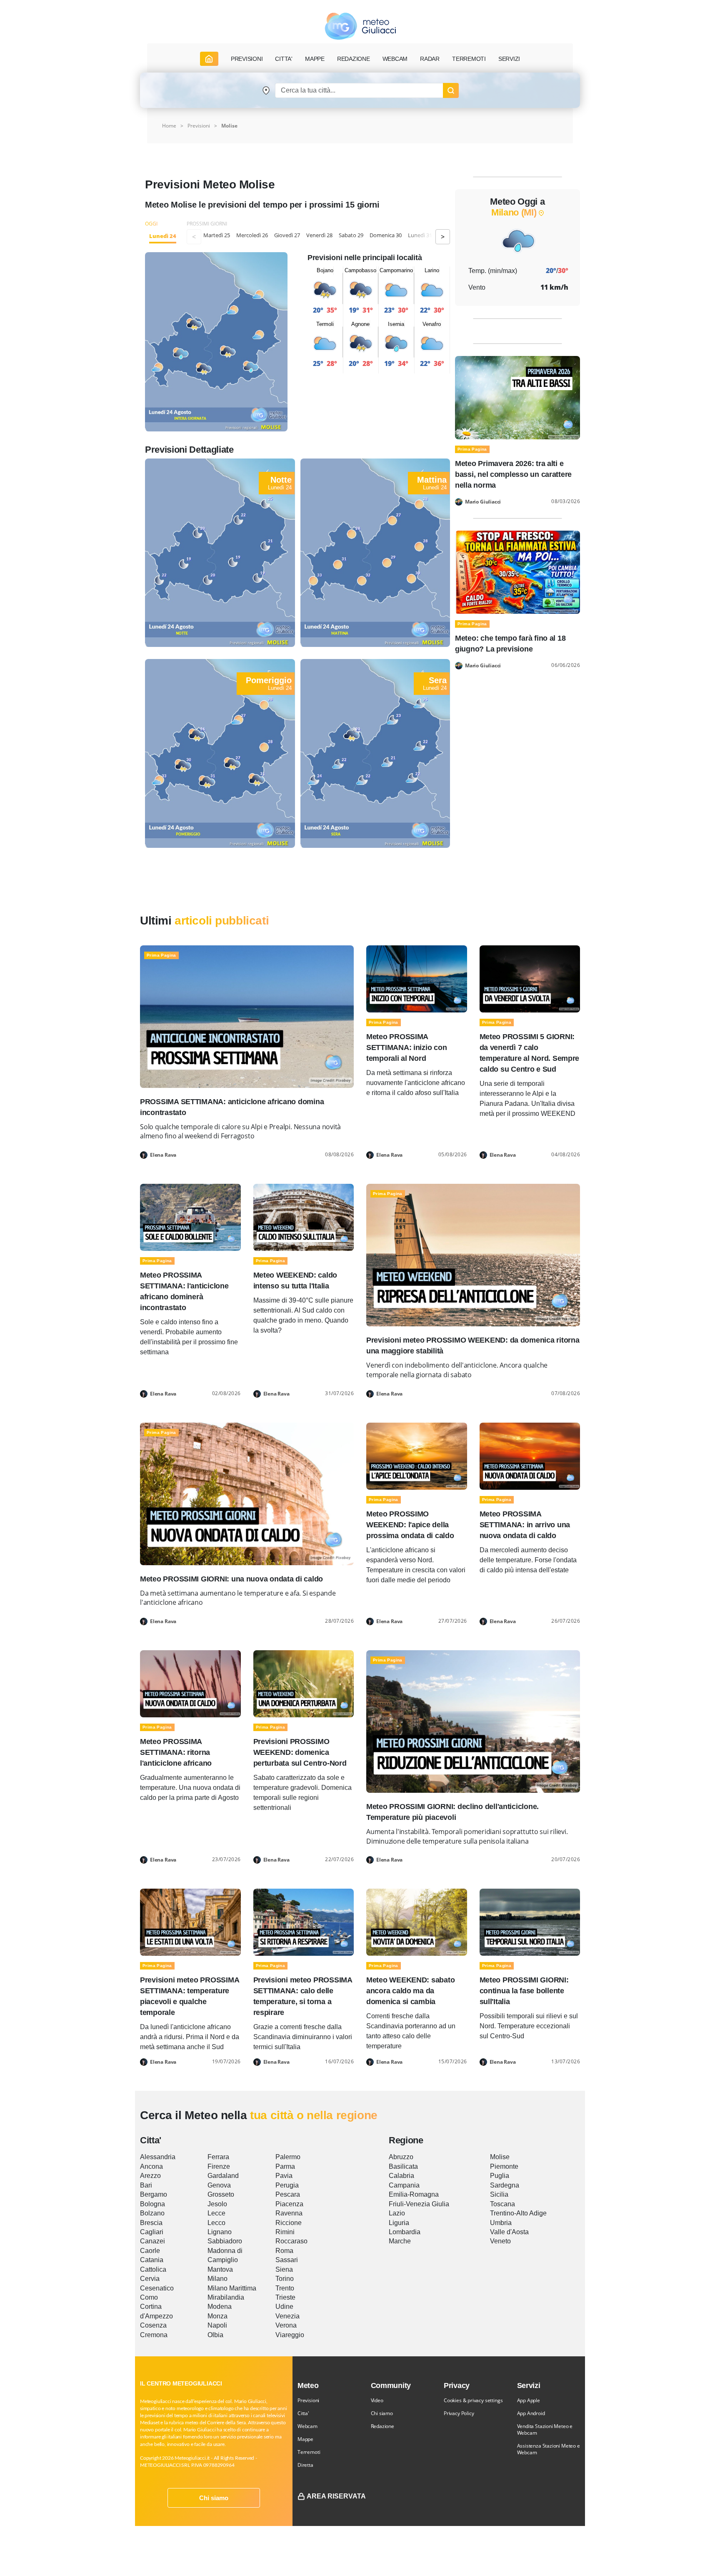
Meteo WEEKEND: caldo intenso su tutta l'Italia (295, 1280)
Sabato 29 (351, 235)
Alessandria (158, 2157)
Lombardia (405, 2232)
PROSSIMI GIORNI (207, 224)
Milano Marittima (232, 2288)
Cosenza (153, 2325)
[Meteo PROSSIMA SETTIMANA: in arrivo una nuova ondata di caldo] (530, 1455)
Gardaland (223, 2176)
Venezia (287, 2316)
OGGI (151, 224)
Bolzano (152, 2213)
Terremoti (309, 2452)
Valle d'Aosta (509, 2232)
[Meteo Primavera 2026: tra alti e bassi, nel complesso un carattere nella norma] (517, 397)
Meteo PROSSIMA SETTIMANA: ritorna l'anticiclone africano (176, 1752)
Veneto (500, 2241)
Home (169, 126)
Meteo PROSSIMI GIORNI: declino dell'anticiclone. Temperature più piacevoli (452, 1812)
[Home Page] (209, 59)
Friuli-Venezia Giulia (419, 2204)
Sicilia (499, 2194)
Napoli (217, 2325)
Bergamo (154, 2194)
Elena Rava (163, 1155)
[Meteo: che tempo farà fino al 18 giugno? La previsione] (517, 572)
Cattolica (153, 2269)
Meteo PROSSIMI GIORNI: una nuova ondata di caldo (231, 1579)
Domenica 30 (386, 235)
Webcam (395, 59)
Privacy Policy (459, 2413)
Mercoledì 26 (252, 235)
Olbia (215, 2335)
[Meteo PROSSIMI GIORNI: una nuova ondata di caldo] (247, 1493)
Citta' (303, 2413)
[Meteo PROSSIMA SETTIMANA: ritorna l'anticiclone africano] (190, 1683)
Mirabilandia (226, 2297)
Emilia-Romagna (414, 2194)
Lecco (216, 2223)
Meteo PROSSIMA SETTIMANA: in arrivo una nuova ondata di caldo (525, 1525)
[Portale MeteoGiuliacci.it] (360, 26)
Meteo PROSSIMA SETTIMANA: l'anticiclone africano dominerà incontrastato (184, 1291)
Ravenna (289, 2213)
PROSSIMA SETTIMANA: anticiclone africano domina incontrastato (232, 1107)
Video (377, 2400)
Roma (284, 2251)
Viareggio (290, 2335)
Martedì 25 (217, 235)
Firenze (219, 2166)
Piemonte (504, 2166)
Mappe (305, 2439)
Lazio (397, 2213)
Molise (229, 126)
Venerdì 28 (319, 235)
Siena (284, 2269)
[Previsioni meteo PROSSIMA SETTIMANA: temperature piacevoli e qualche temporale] (190, 1922)
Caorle (150, 2251)
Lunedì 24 (163, 236)
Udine (284, 2307)
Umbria (501, 2223)
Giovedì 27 (287, 235)
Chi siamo (214, 2498)
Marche (400, 2241)
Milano (217, 2279)
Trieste (285, 2297)
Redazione (382, 2426)
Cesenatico (157, 2288)
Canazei (152, 2241)
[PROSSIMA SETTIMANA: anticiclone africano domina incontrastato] (247, 1016)
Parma (285, 2166)
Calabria (401, 2176)
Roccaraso (291, 2241)
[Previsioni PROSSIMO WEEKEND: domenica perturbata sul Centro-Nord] (304, 1683)
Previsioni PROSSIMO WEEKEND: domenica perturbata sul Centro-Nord (300, 1752)
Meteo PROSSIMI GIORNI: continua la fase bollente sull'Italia (524, 1991)
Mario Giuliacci (483, 502)
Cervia (150, 2279)
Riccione (289, 2223)
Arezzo (150, 2176)
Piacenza (289, 2204)
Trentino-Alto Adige (518, 2213)
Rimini (285, 2232)
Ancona (151, 2166)
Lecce (216, 2213)
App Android (531, 2413)
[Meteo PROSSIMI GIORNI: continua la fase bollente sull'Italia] (530, 1922)
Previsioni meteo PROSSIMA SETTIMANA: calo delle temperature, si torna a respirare (303, 1996)
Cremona (154, 2335)
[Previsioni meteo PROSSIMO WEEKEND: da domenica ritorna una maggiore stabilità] (473, 1254)
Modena (220, 2307)
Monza (217, 2316)
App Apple (529, 2400)
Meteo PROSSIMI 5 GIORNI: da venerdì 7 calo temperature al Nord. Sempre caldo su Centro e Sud (530, 1053)
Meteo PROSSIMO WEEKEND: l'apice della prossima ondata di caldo (410, 1525)
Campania (404, 2185)
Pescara (288, 2194)
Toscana (502, 2204)
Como (149, 2297)
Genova (219, 2185)
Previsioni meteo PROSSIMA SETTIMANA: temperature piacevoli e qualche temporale (189, 1996)
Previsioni (308, 2400)
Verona (286, 2325)
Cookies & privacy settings (473, 2400)
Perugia (287, 2185)
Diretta (305, 2465)
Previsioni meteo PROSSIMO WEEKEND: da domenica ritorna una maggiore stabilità (473, 1346)
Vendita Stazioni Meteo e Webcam (545, 2429)
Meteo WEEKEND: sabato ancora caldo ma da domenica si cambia (410, 1991)
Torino (285, 2279)
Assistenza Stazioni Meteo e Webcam (549, 2449)
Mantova (220, 2269)
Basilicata (403, 2166)
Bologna (152, 2204)
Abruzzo (401, 2157)
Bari (146, 2185)
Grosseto (221, 2194)
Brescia (151, 2223)
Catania (152, 2260)
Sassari (287, 2260)
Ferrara (218, 2157)
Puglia (500, 2176)
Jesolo (217, 2204)
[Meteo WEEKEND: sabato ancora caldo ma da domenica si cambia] (417, 1922)
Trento (285, 2288)
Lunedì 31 (420, 235)
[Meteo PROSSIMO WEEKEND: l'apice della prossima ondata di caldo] (417, 1455)
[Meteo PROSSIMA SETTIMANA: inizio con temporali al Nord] (417, 978)
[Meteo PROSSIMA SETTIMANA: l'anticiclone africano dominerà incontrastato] (190, 1217)
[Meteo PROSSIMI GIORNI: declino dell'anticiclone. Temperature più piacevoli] (473, 1721)
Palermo (288, 2157)
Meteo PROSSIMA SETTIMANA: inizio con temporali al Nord (406, 1047)
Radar (430, 59)
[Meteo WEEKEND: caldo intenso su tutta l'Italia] (304, 1217)
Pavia (284, 2176)
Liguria (399, 2223)
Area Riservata (336, 2496)
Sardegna (505, 2185)
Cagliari (152, 2232)
